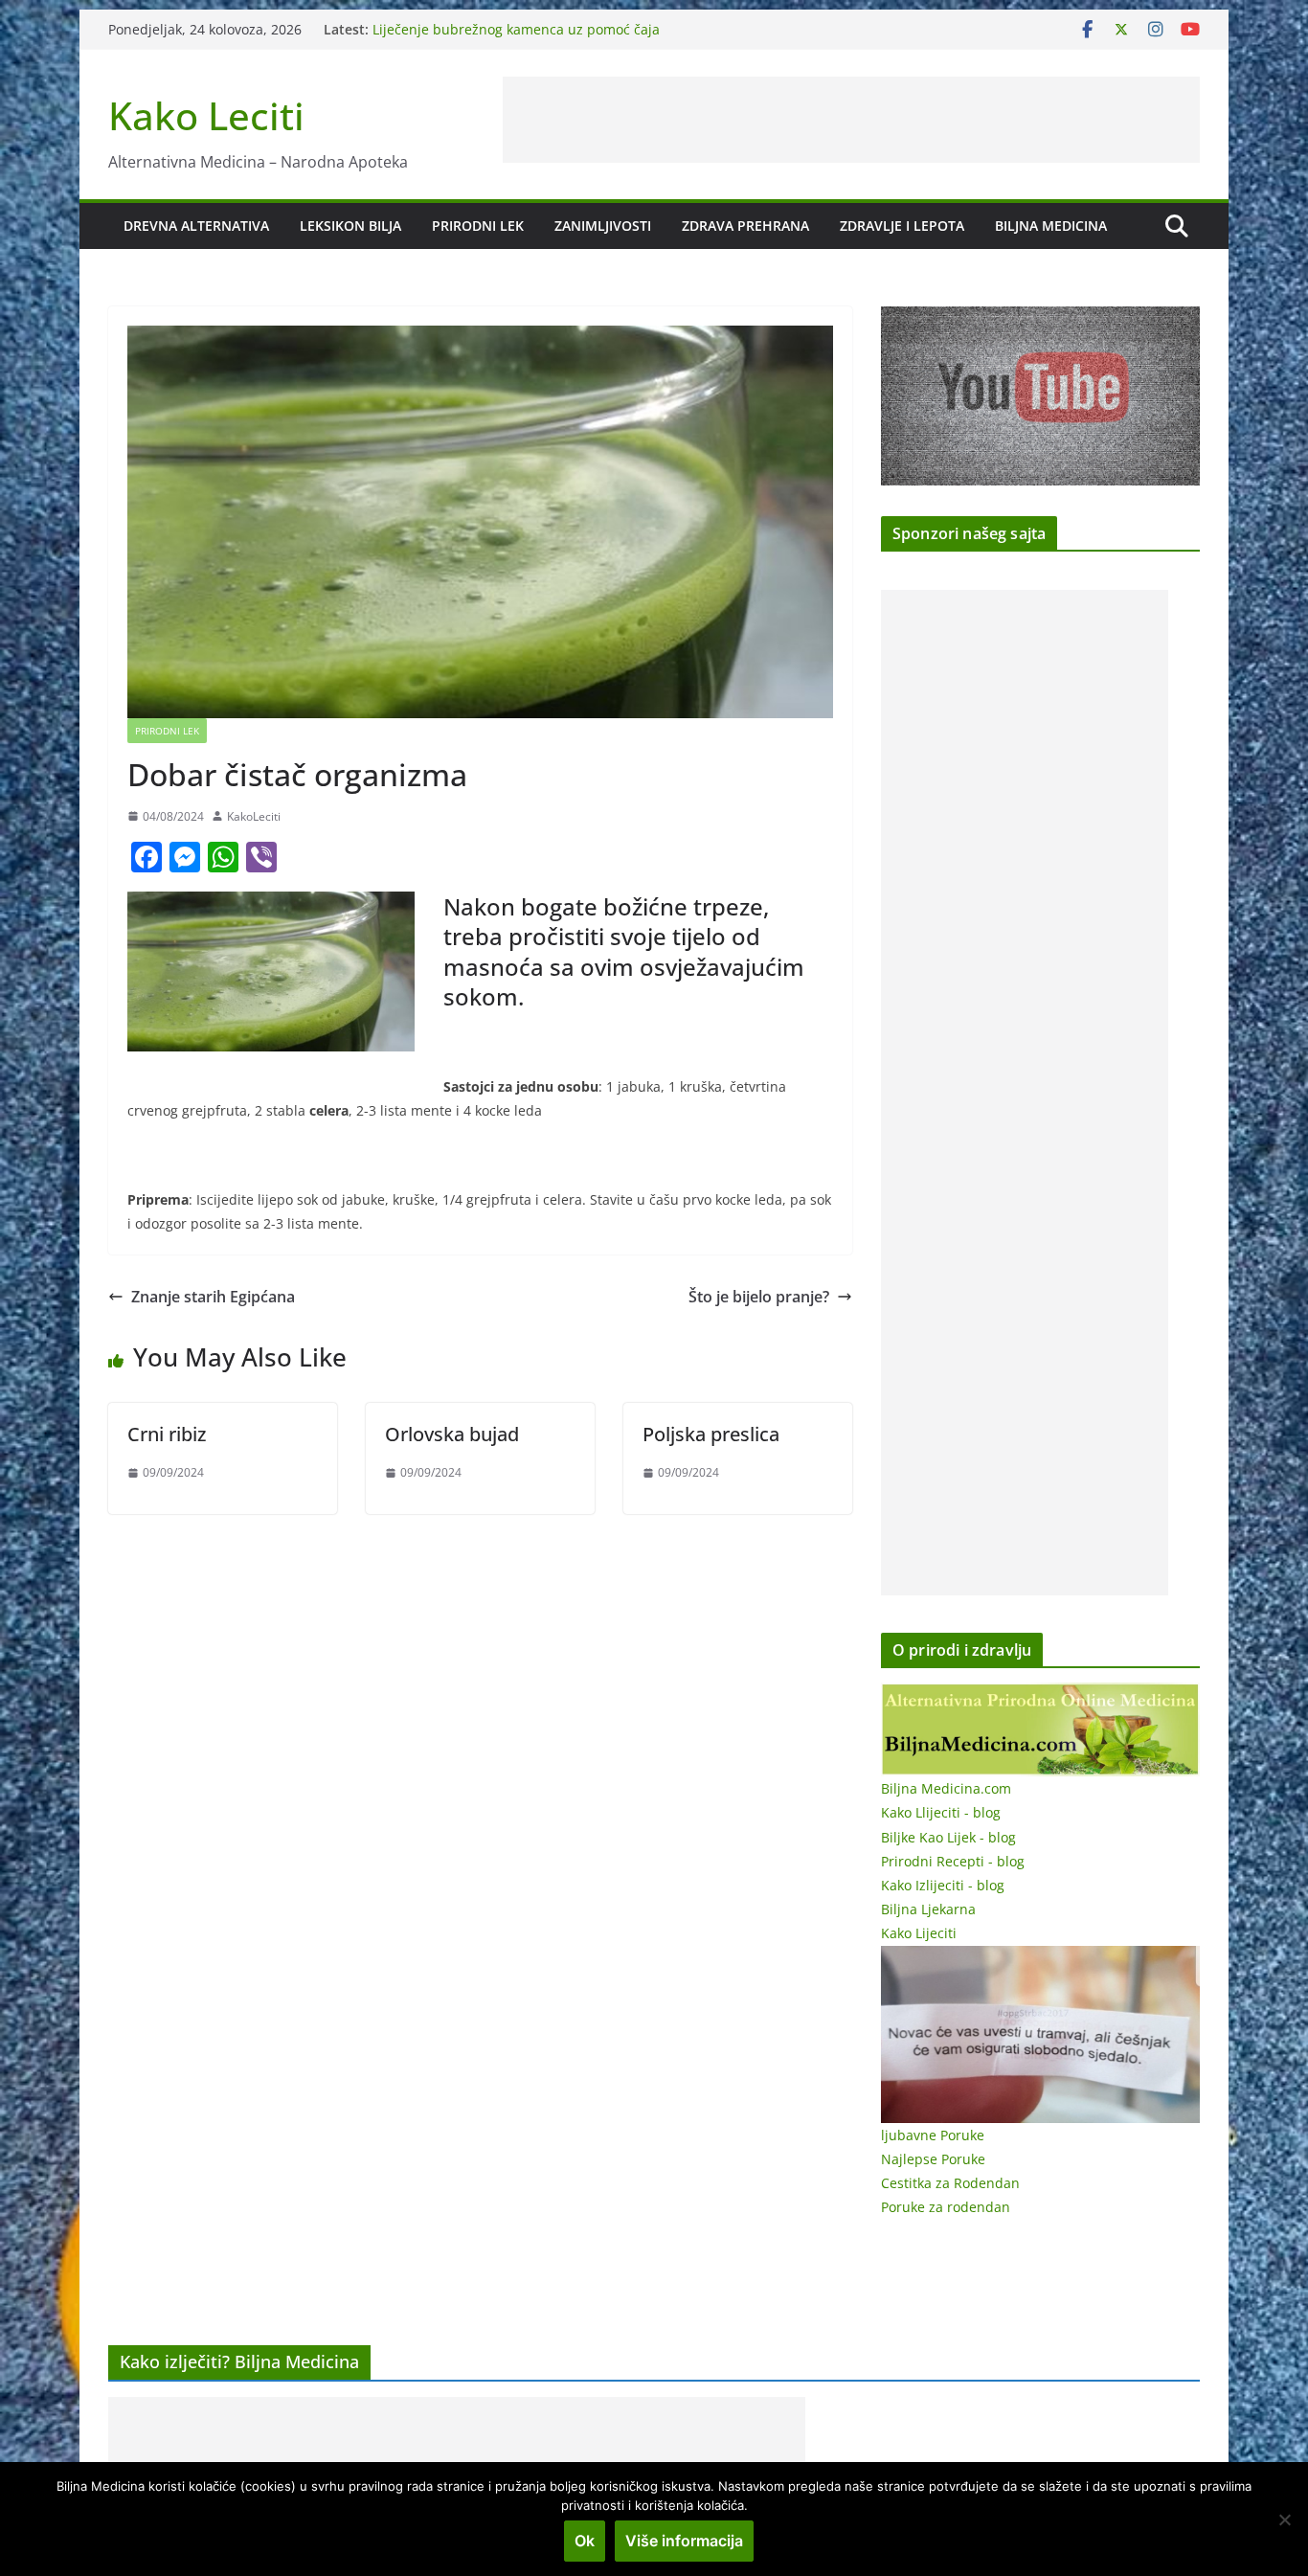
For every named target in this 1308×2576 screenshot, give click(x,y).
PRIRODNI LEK (478, 226)
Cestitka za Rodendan (950, 2183)
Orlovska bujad (452, 1434)
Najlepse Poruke (933, 2159)
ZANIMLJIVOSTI (603, 226)
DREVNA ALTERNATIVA (196, 226)
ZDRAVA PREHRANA (745, 226)
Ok (585, 2541)
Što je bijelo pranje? (759, 1297)
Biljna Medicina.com (946, 1788)
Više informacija (684, 2541)
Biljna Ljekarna (928, 1909)
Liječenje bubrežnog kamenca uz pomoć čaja (516, 29)
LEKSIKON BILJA (350, 226)
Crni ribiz (167, 1434)
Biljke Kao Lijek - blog (948, 1837)
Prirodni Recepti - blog (953, 1861)
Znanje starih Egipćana (213, 1297)
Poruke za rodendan (946, 2207)
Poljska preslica (711, 1434)
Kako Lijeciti (919, 1933)
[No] (1284, 2520)
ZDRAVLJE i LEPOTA (902, 226)
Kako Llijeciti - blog (941, 1812)
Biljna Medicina (1051, 226)
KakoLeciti (254, 816)
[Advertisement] (851, 120)
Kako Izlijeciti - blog (943, 1885)
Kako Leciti (206, 115)
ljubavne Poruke (933, 2135)
